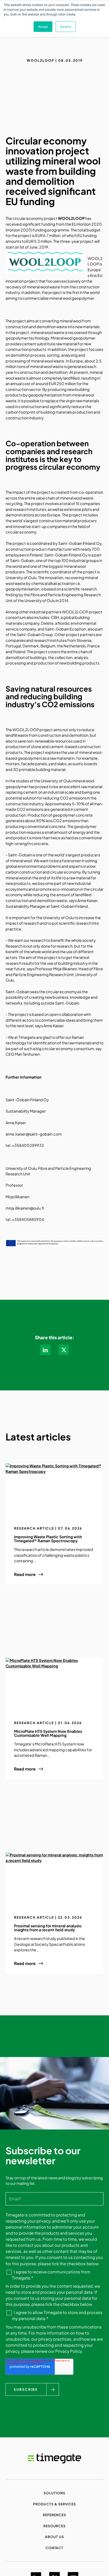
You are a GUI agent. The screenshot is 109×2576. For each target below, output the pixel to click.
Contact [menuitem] (55, 2548)
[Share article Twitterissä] (64, 1350)
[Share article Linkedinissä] (45, 1350)
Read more (25, 1574)
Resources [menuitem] (55, 2526)
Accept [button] (43, 26)
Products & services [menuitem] (54, 2504)
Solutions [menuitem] (54, 2493)
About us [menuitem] (54, 2537)
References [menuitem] (54, 2515)
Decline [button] (66, 26)
